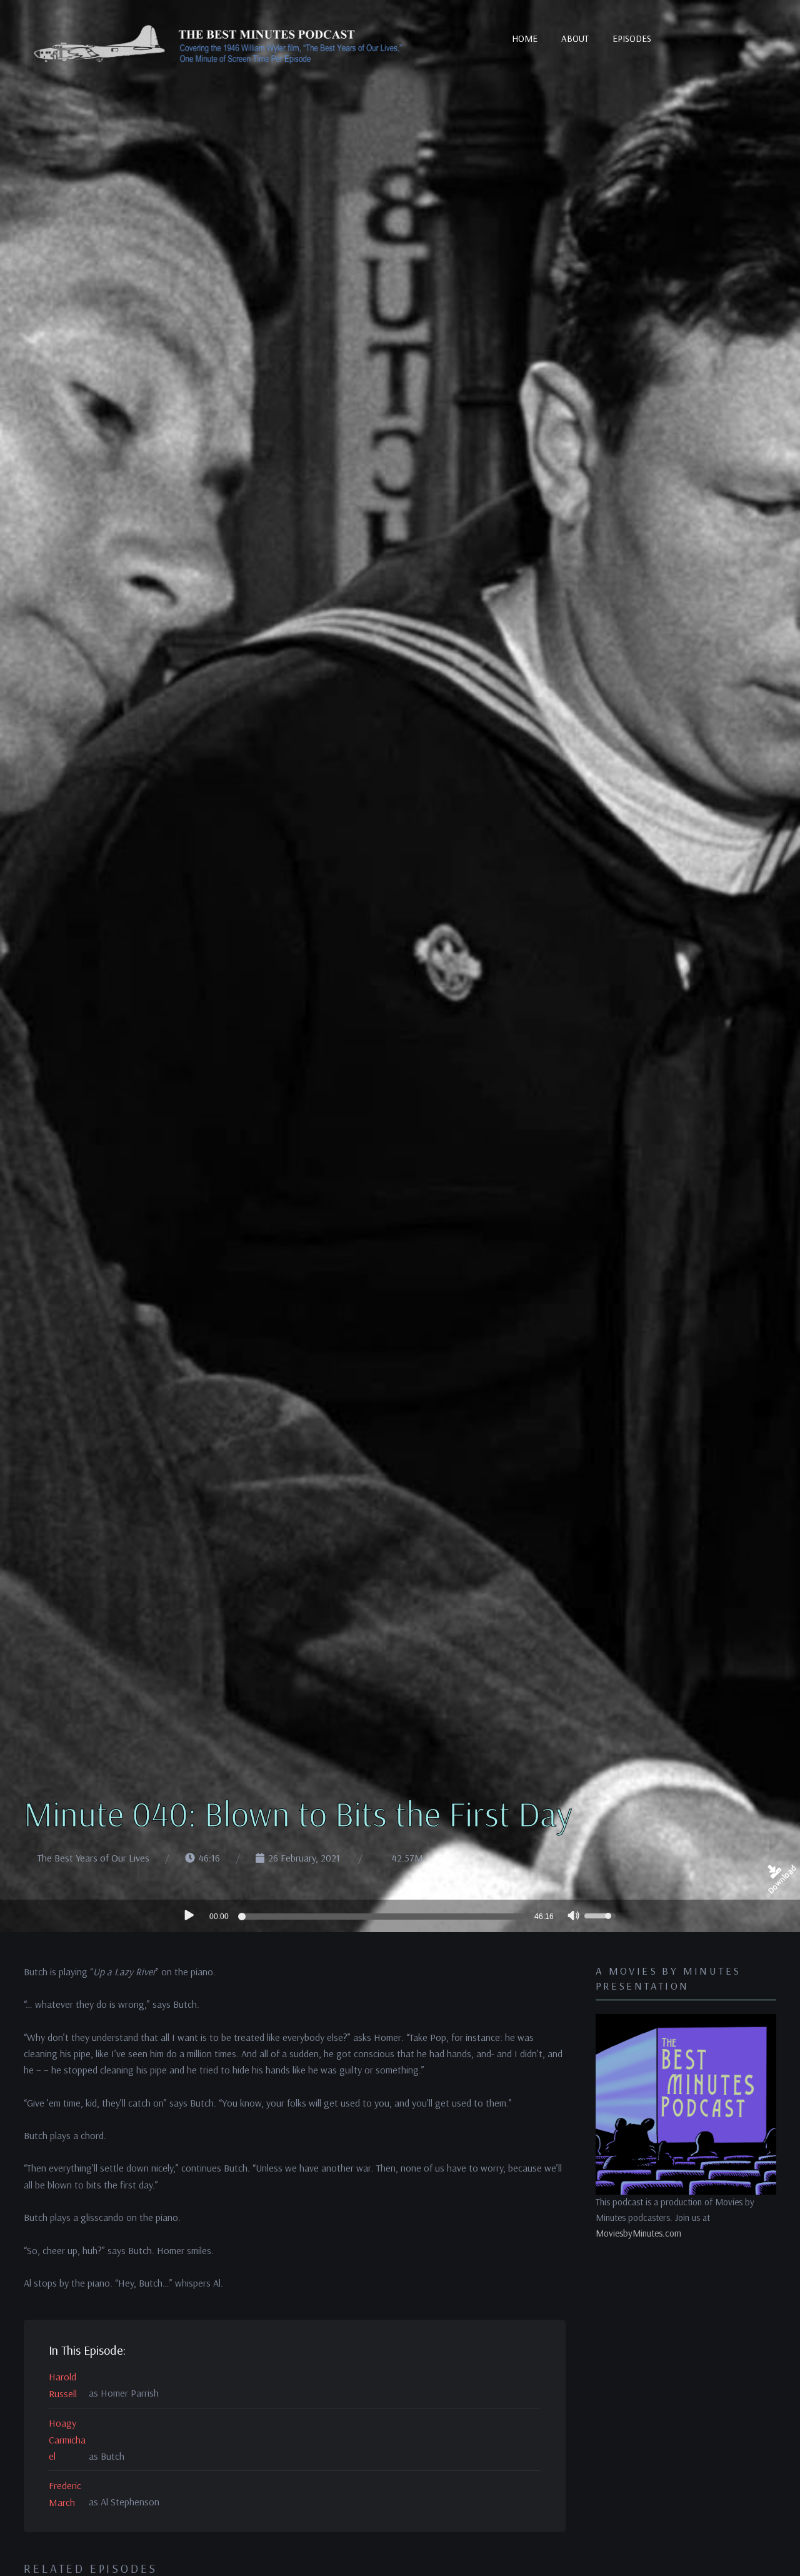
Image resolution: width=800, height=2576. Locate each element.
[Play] (188, 1915)
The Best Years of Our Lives (93, 1858)
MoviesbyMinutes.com (638, 2233)
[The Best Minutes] (219, 46)
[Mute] (574, 1917)
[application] (400, 1916)
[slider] (383, 1917)
